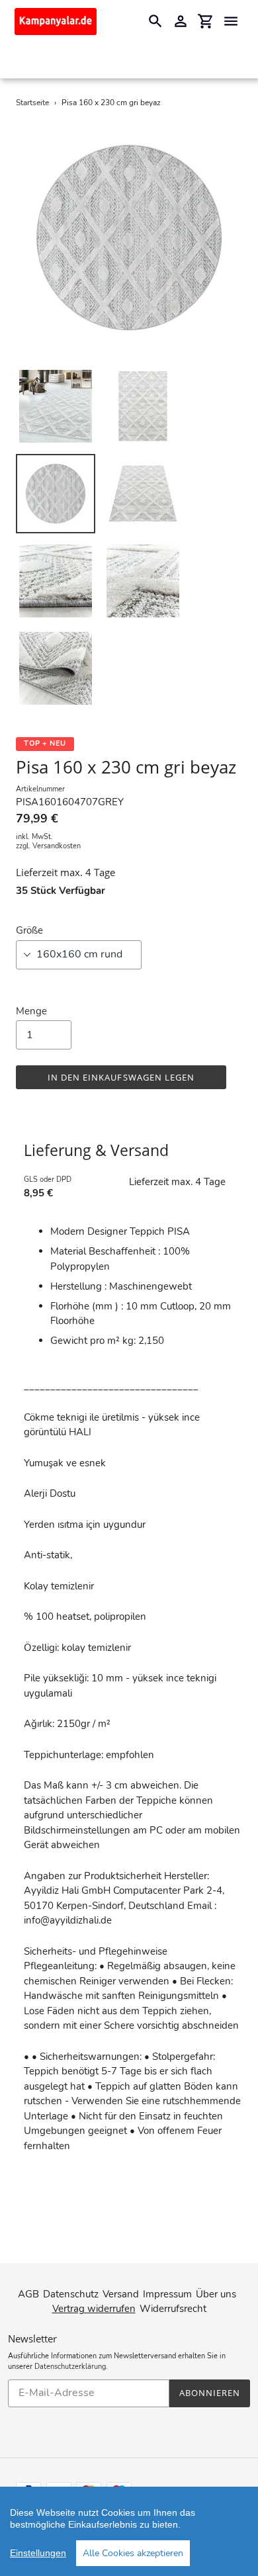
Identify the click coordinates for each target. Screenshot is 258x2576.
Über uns (216, 2294)
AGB (28, 2294)
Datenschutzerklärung (70, 2367)
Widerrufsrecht (173, 2309)
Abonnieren (210, 2393)
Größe (29, 930)
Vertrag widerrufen (94, 2309)
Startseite (32, 103)
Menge (31, 1011)
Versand (121, 2294)
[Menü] (231, 21)
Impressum (167, 2294)
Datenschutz (71, 2294)
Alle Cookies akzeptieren (133, 2553)
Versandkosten (57, 846)
